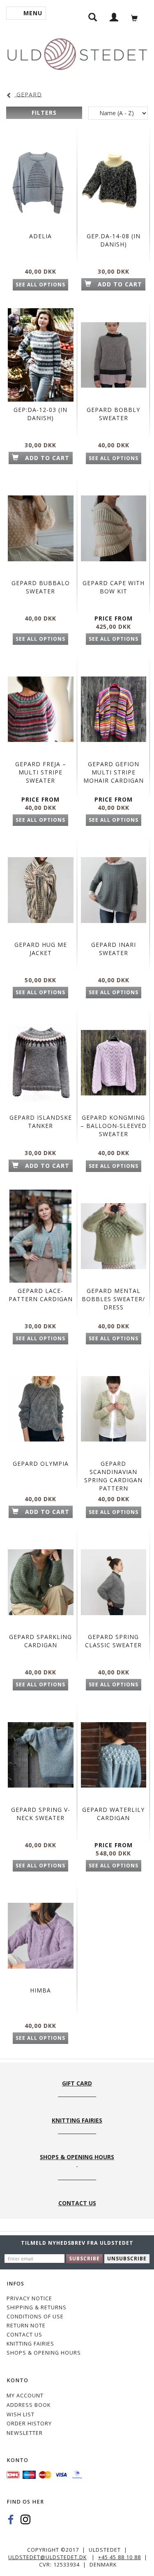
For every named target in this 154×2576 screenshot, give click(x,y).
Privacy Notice (29, 2298)
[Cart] (137, 17)
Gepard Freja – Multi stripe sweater (41, 772)
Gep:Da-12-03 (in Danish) (40, 414)
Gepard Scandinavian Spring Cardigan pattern (113, 1476)
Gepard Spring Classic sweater (113, 1641)
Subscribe (84, 2259)
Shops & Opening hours (44, 2353)
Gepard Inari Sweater (114, 949)
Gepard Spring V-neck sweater (41, 1814)
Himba (40, 1990)
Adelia (40, 236)
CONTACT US (24, 2335)
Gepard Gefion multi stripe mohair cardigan (114, 772)
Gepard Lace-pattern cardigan (41, 1295)
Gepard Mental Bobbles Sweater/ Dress (113, 1299)
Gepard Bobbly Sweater (113, 414)
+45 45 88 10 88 (120, 2557)
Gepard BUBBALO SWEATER (41, 587)
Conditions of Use (35, 2317)
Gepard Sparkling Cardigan (40, 1641)
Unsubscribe (127, 2259)
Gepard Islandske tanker (41, 1122)
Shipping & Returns (37, 2307)
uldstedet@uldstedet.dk (47, 2557)
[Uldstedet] (77, 52)
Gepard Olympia (41, 1464)
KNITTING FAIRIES (30, 2344)
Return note (26, 2326)
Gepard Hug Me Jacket (41, 949)
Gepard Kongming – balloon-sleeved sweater (114, 1126)
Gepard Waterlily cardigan (113, 1814)
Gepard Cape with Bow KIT (114, 587)
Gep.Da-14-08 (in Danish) (114, 240)
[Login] (114, 17)
